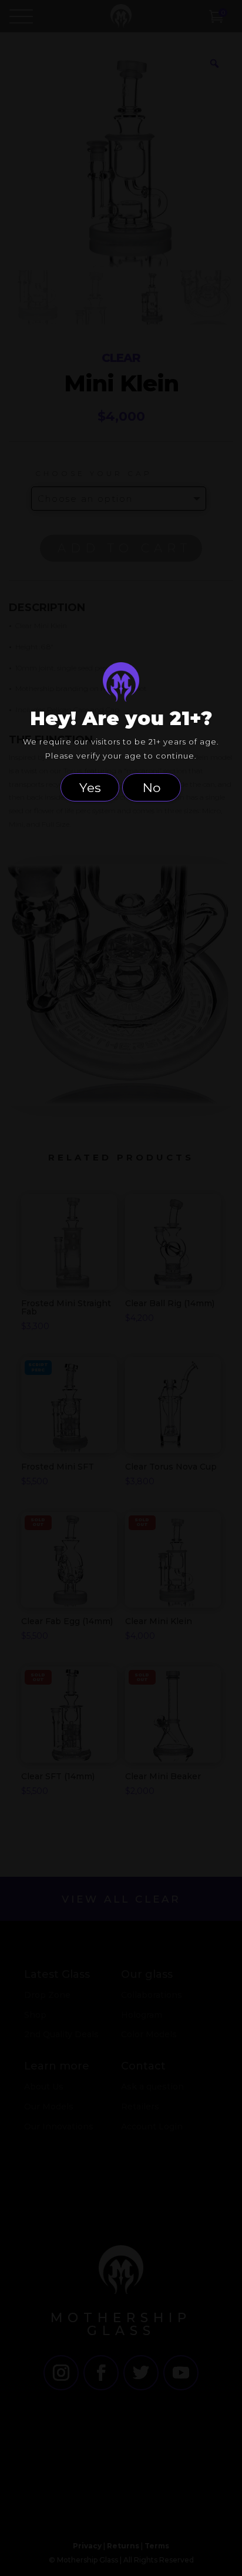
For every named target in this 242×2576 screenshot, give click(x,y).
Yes (90, 787)
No (152, 787)
